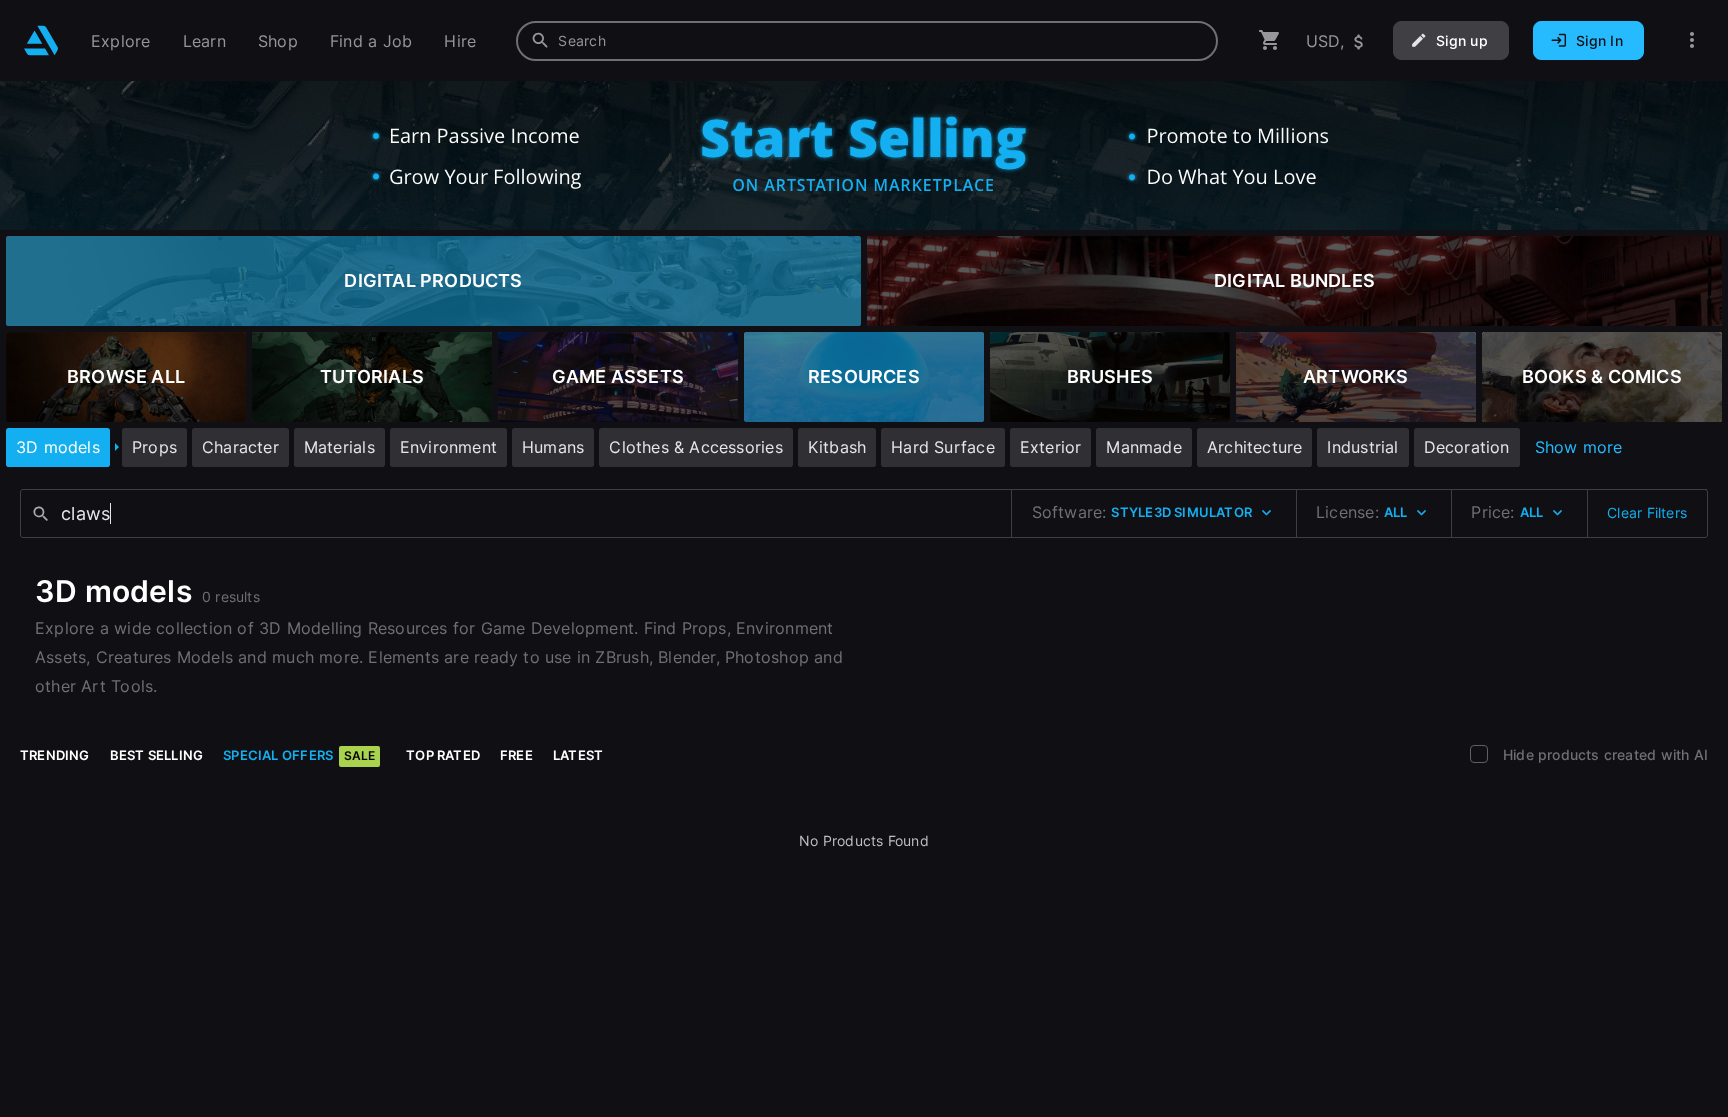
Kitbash (837, 447)
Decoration (1467, 447)
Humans (553, 447)
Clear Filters (1647, 512)
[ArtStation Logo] (41, 40)
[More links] (1692, 40)
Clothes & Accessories (695, 447)
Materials (339, 447)
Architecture (1255, 447)
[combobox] (867, 41)
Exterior (1051, 447)
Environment (448, 447)
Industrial (1362, 447)
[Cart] (1270, 40)
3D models (58, 447)
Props (154, 447)
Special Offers (299, 755)
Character (240, 447)
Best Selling (157, 755)
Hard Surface (943, 447)
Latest (578, 755)
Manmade (1143, 447)
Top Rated (443, 755)
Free (516, 755)
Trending (55, 755)
